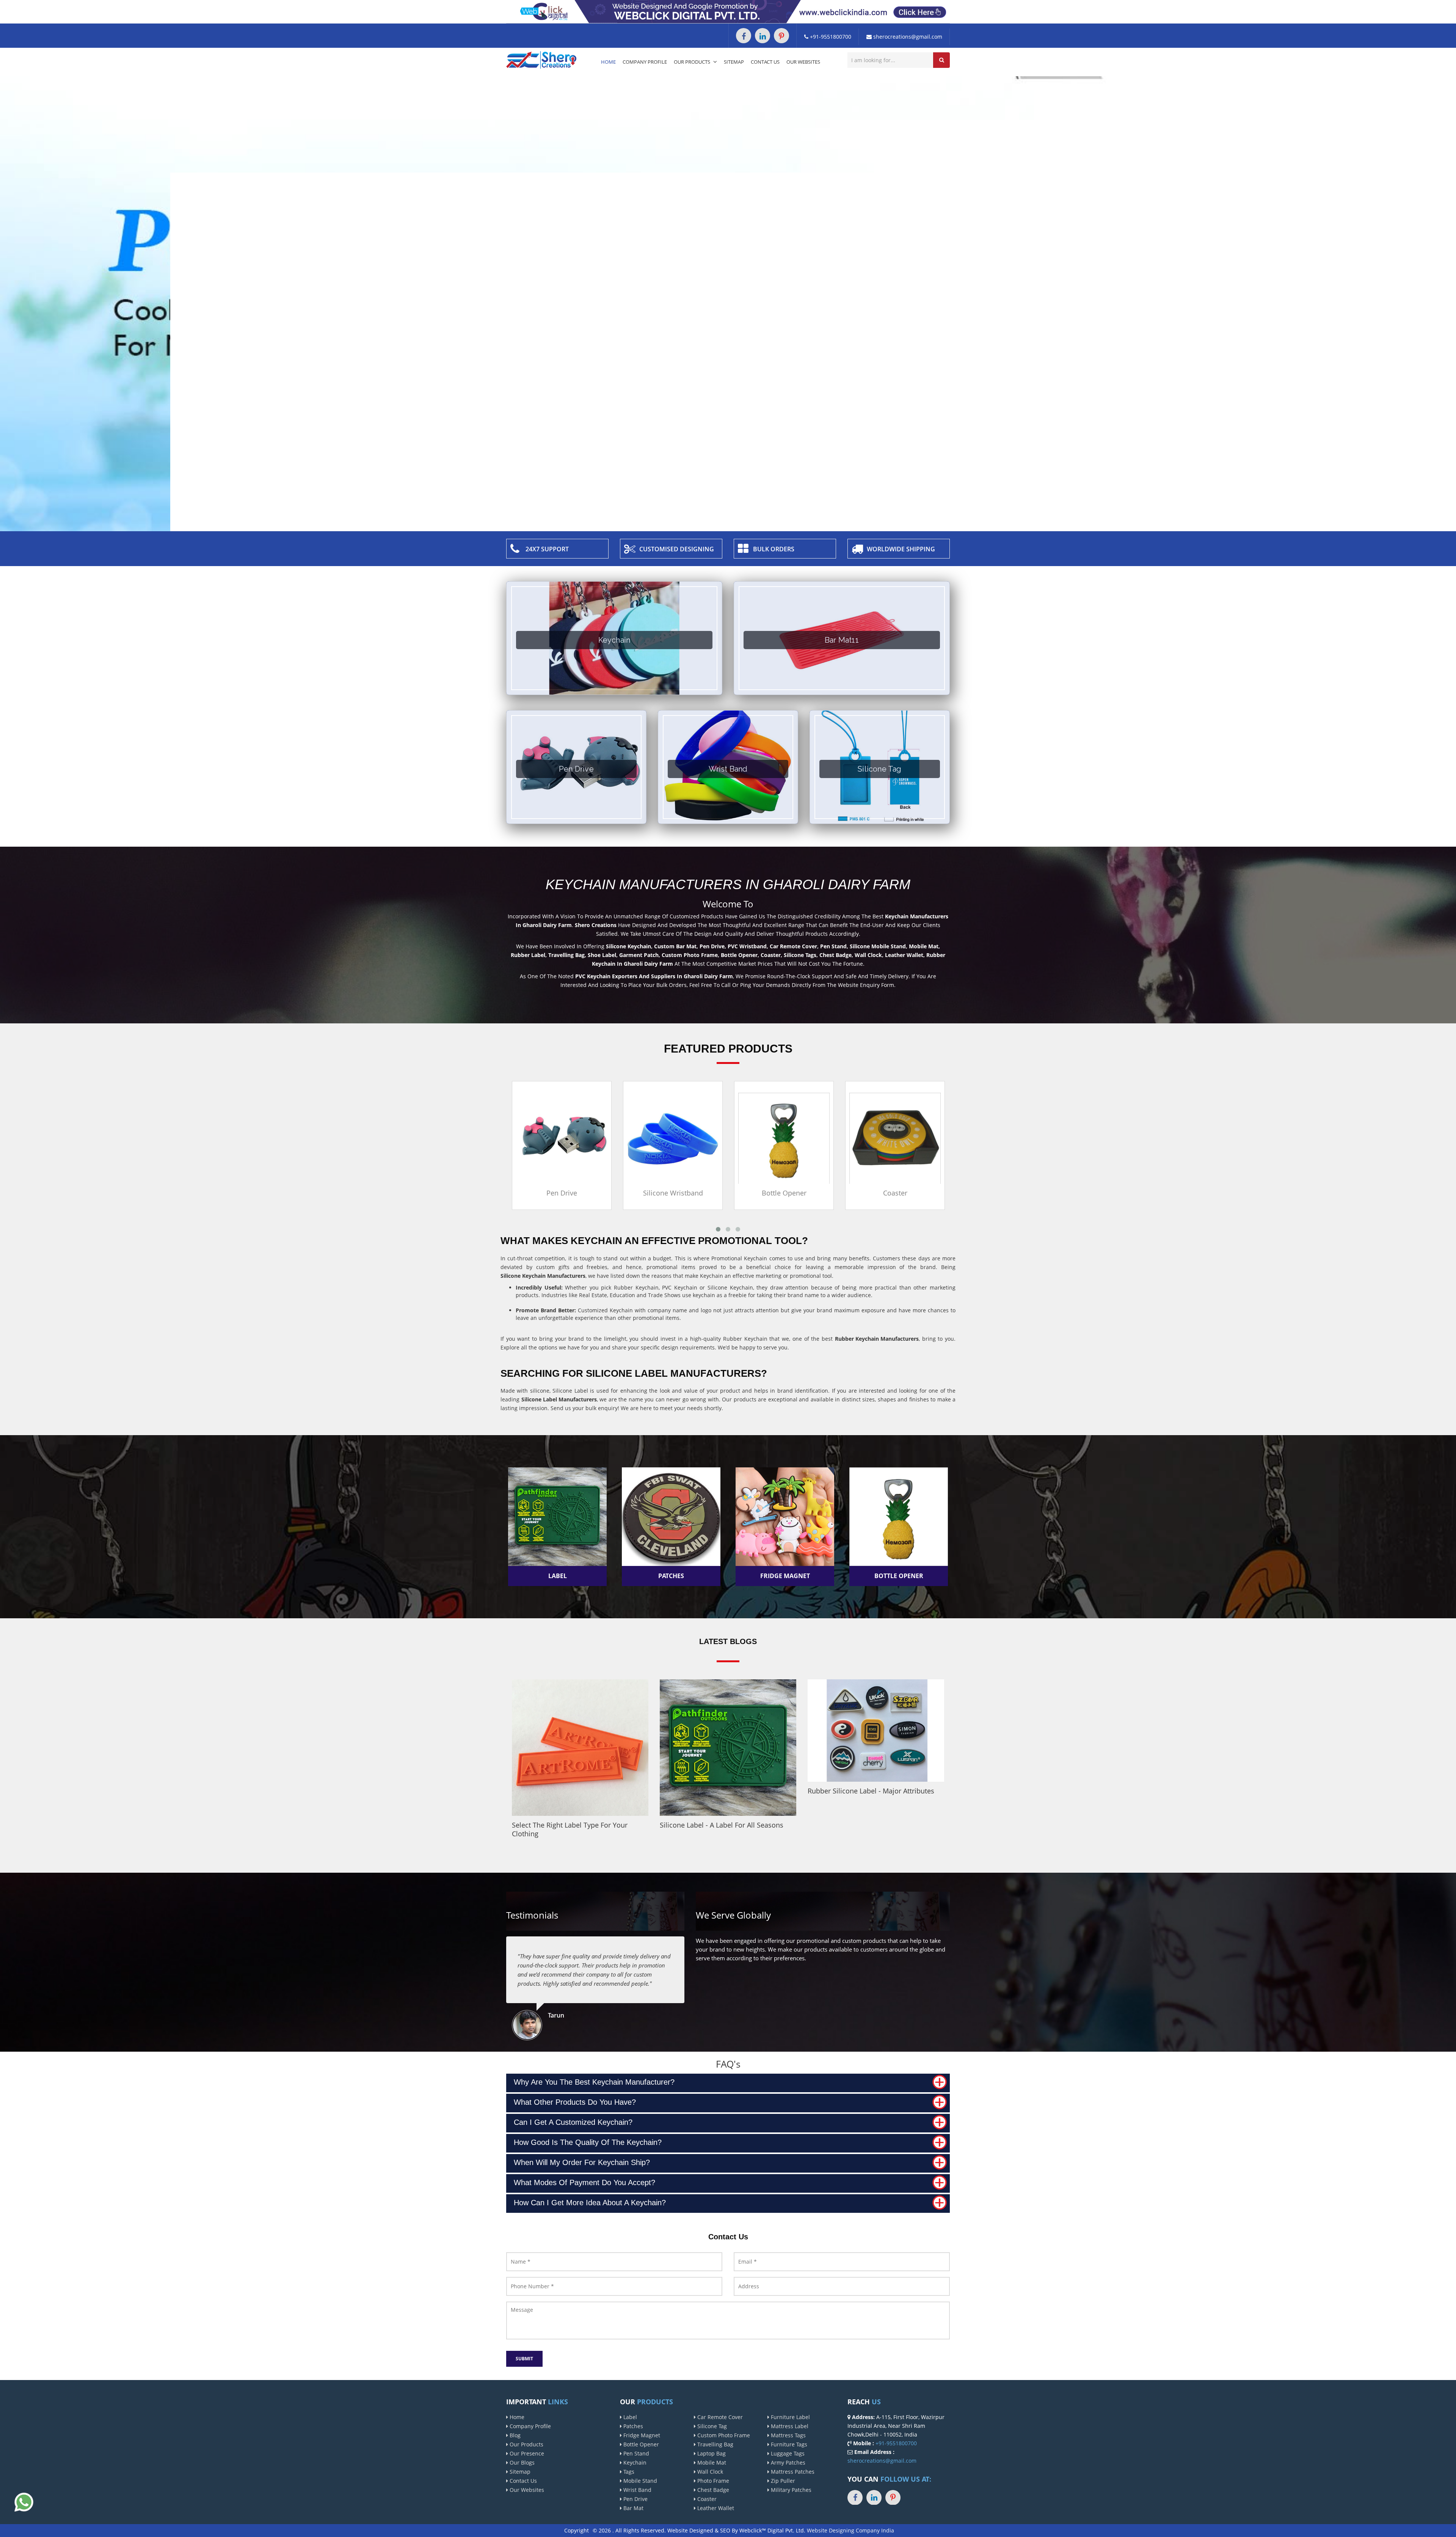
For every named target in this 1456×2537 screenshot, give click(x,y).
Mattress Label (789, 2426)
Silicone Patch (895, 1193)
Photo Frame (712, 2481)
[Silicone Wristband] (562, 1138)
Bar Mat (633, 2508)
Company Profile (645, 62)
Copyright (577, 2530)
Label (629, 2417)
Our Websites (803, 62)
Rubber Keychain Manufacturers (877, 1339)
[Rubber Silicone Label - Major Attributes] (876, 1731)
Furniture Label (790, 2417)
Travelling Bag (715, 2444)
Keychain (634, 2462)
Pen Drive (635, 2499)
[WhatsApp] (24, 2502)
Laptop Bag (711, 2453)
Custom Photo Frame (723, 2435)
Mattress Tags (788, 2435)
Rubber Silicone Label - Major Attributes (871, 1791)
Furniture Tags (788, 2444)
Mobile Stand (639, 2481)
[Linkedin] (763, 36)
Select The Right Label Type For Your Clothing (570, 1829)
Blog (514, 2435)
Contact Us (765, 62)
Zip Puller (782, 2481)
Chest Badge (712, 2490)
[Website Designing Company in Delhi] (728, 11)
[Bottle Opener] (673, 1138)
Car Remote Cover (719, 2417)
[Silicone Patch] (895, 1138)
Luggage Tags (787, 2453)
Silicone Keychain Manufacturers (543, 1276)
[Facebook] (744, 36)
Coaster (784, 1193)
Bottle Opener (673, 1193)
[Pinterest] (781, 36)
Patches (632, 2426)
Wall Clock (709, 2472)
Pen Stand (635, 2453)
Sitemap (734, 62)
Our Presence (526, 2453)
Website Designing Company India (850, 2530)
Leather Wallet (715, 2508)
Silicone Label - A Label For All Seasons (722, 1825)
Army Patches (787, 2462)
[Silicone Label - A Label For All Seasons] (728, 1748)
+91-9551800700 (830, 37)
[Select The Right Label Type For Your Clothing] (580, 1748)
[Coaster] (784, 1138)
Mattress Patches (792, 2472)
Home (608, 62)
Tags (628, 2472)
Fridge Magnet (641, 2435)
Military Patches (790, 2490)
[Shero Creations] (541, 59)
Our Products (693, 62)
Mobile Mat (711, 2462)
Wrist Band (637, 2490)
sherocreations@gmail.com (907, 37)
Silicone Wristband (562, 1193)
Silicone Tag (711, 2426)
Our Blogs (521, 2462)
